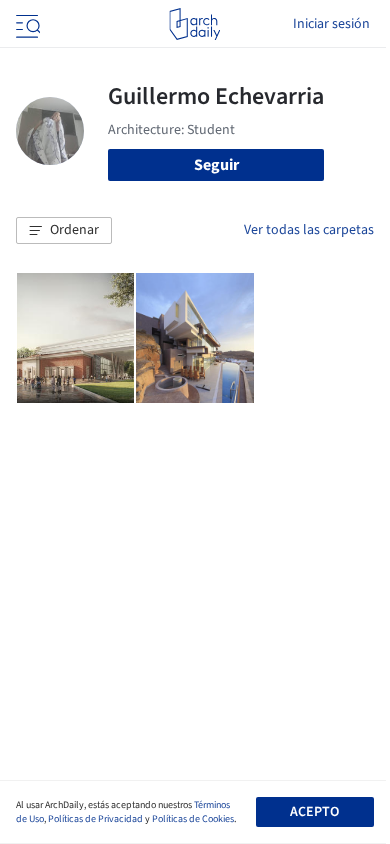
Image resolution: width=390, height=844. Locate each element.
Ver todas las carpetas (309, 230)
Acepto (314, 812)
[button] (64, 231)
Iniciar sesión (331, 24)
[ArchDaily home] (194, 24)
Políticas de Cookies (193, 819)
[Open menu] (26, 24)
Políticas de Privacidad (95, 819)
